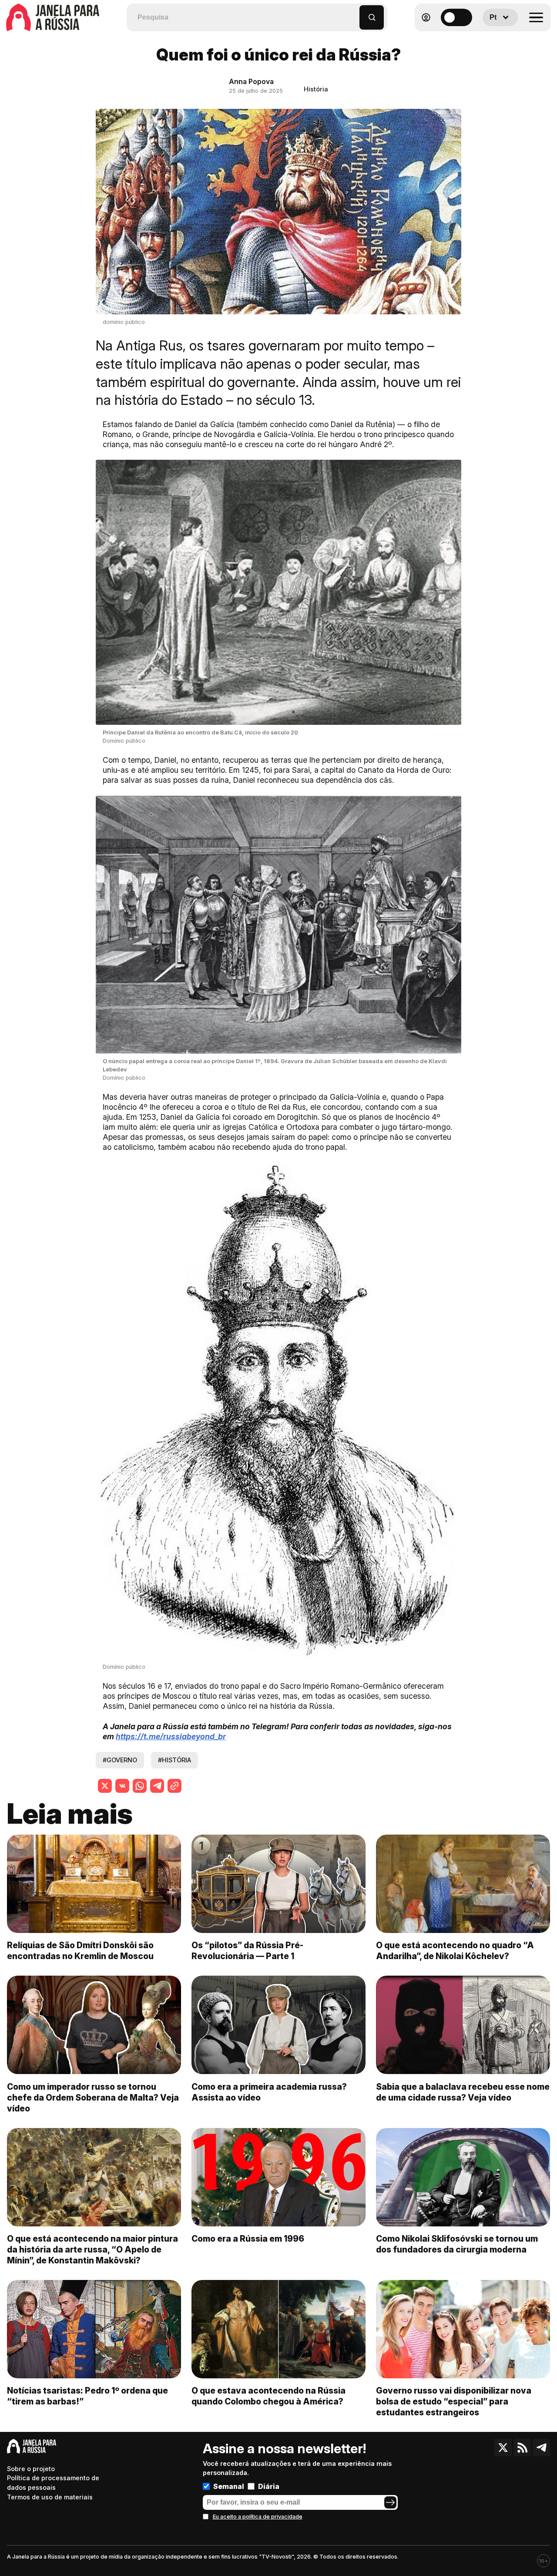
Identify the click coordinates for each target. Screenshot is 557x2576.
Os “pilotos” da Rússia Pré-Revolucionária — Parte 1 (247, 1951)
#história (174, 1760)
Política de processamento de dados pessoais (53, 2483)
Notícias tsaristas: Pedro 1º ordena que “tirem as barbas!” (87, 2396)
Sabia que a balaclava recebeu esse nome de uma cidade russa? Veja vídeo (463, 2092)
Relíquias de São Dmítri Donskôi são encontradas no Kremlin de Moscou (80, 1951)
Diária (269, 2486)
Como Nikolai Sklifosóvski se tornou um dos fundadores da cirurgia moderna (457, 2244)
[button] (353, 13)
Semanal (229, 2486)
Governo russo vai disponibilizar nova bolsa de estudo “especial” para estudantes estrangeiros (454, 2401)
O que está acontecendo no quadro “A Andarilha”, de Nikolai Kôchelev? (455, 1951)
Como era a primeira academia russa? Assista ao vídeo (269, 2092)
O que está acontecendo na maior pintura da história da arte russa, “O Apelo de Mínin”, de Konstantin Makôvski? (92, 2249)
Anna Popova (251, 81)
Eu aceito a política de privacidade (258, 2517)
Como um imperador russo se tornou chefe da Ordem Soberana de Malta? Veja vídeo (93, 2098)
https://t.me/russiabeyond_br (171, 1736)
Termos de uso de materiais (50, 2497)
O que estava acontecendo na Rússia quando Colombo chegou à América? (268, 2396)
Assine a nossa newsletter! (284, 2448)
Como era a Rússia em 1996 (248, 2239)
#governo (120, 1760)
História (316, 89)
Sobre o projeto (31, 2469)
